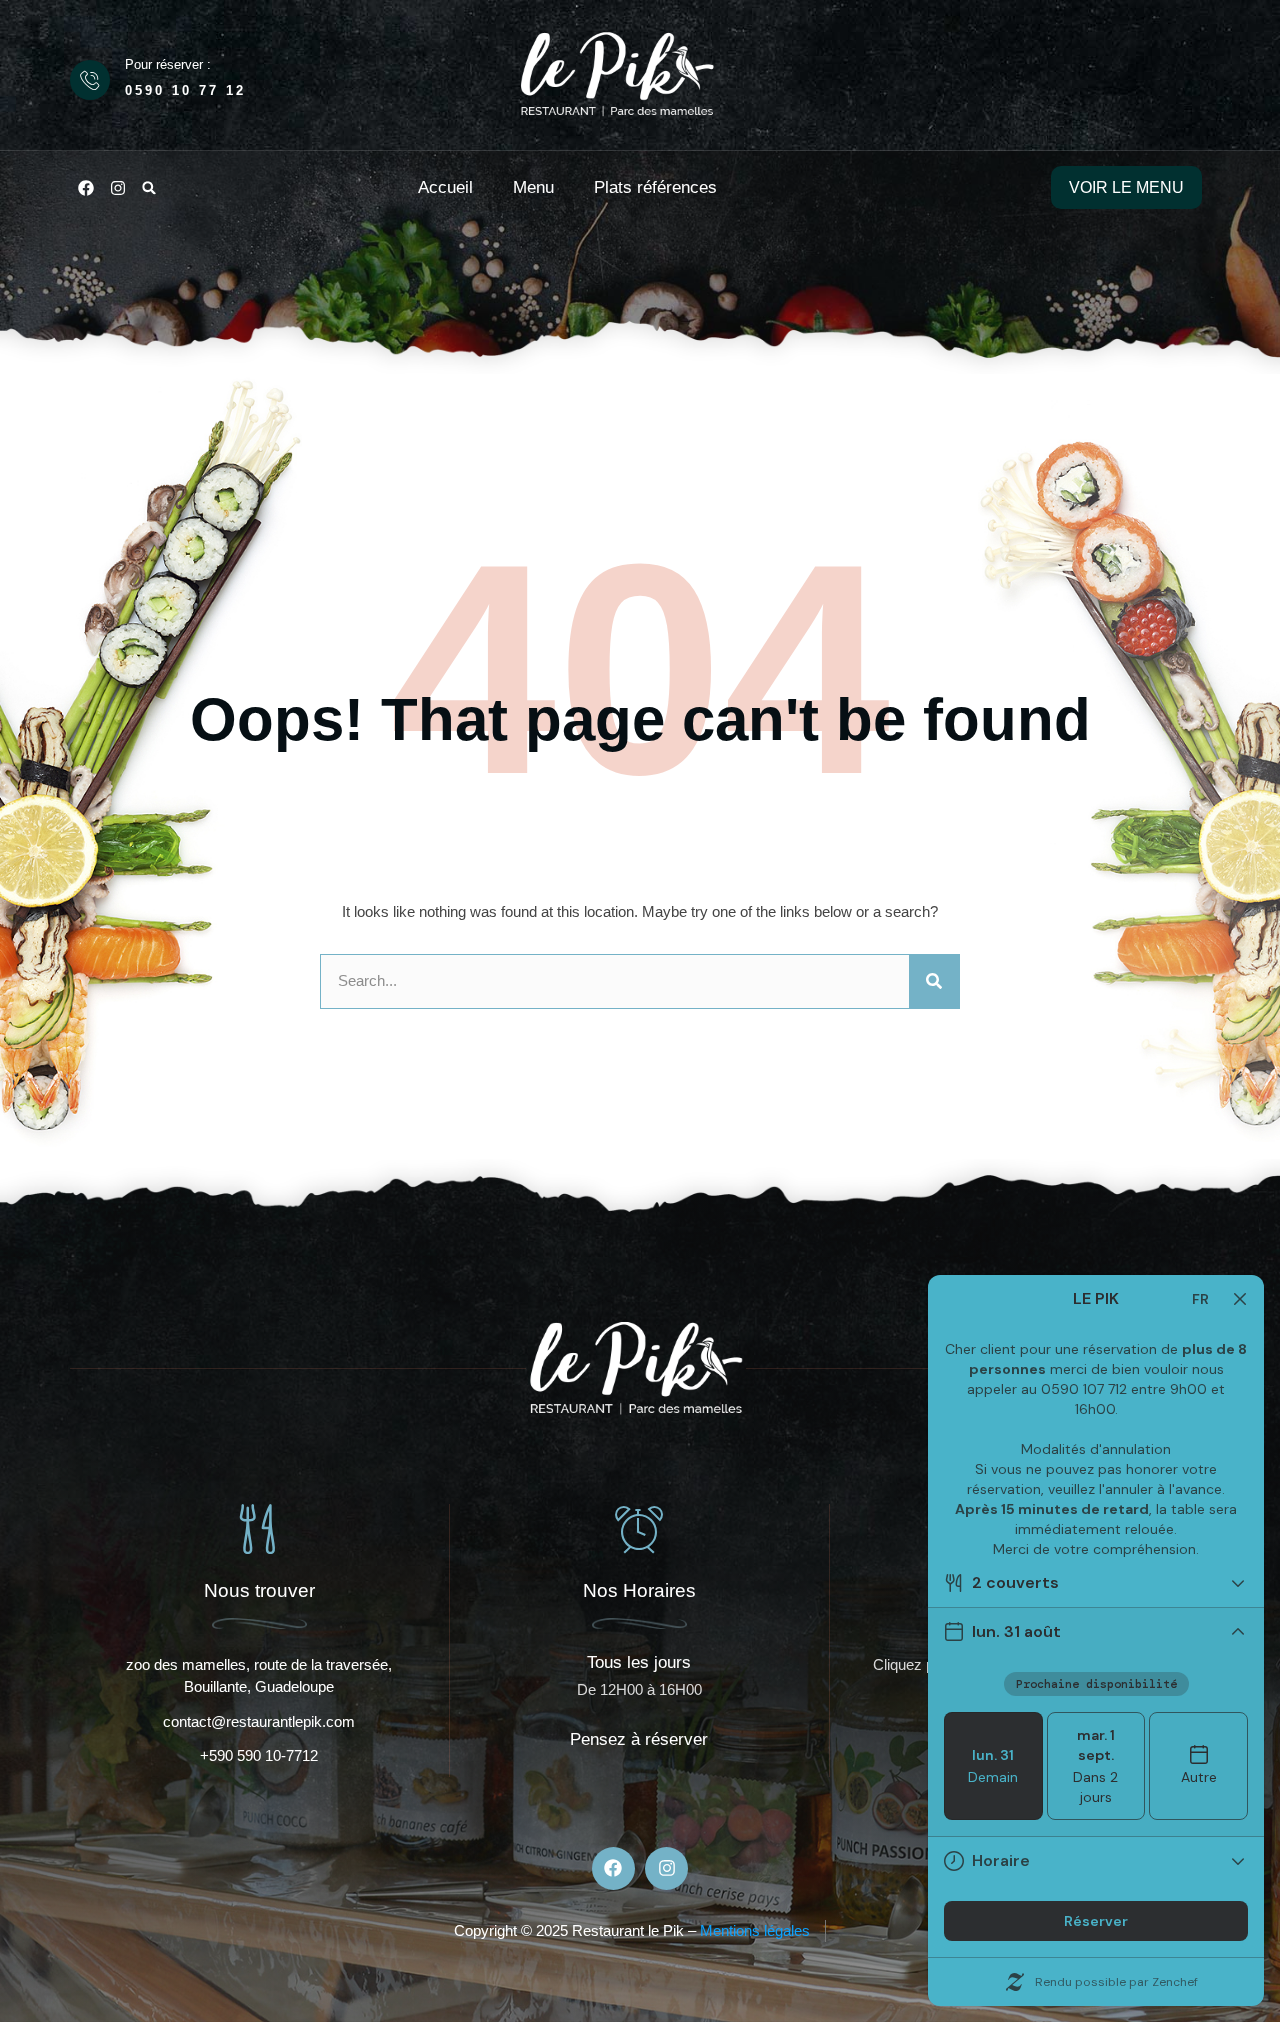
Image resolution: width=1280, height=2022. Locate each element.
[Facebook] (86, 188)
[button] (149, 188)
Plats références (655, 187)
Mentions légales (755, 1930)
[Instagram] (118, 188)
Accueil (445, 187)
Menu (533, 187)
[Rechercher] (934, 981)
